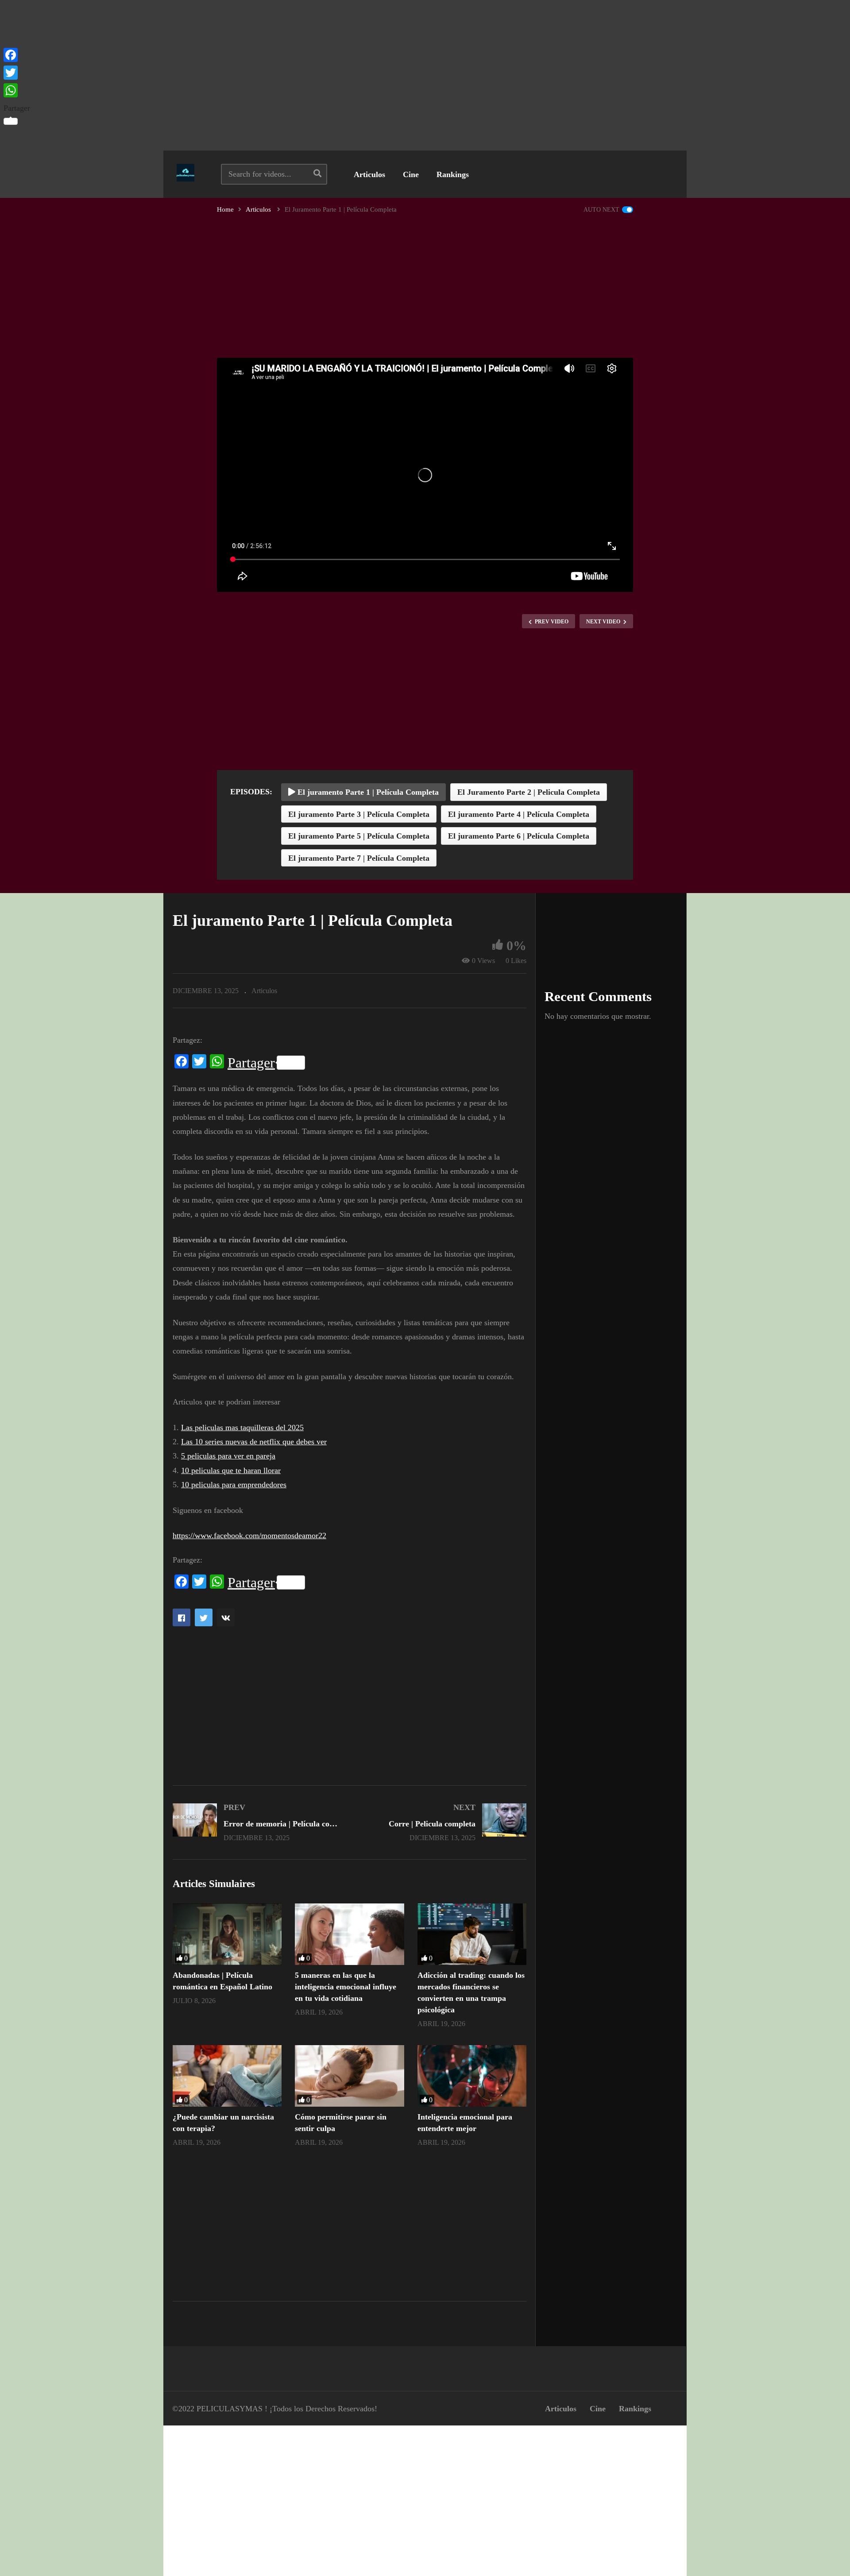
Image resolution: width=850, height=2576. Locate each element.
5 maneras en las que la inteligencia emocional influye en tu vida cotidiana (346, 1987)
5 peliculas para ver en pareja (228, 1456)
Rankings (453, 174)
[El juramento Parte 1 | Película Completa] (227, 1934)
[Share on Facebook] (182, 1617)
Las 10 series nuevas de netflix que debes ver (254, 1442)
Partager (251, 1063)
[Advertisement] (425, 75)
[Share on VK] (226, 1617)
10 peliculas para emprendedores (234, 1485)
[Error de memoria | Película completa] (257, 1822)
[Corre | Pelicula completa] (443, 1822)
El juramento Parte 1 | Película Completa (367, 792)
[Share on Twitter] (204, 1617)
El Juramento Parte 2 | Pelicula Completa (529, 792)
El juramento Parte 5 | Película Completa (359, 836)
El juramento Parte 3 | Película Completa (359, 814)
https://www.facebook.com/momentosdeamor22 (249, 1536)
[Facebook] (17, 55)
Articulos (369, 174)
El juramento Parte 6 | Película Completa (519, 836)
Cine (411, 174)
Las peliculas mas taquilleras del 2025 (242, 1427)
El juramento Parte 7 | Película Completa (359, 858)
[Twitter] (17, 73)
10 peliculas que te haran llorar (231, 1470)
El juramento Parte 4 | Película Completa (519, 814)
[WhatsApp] (17, 90)
